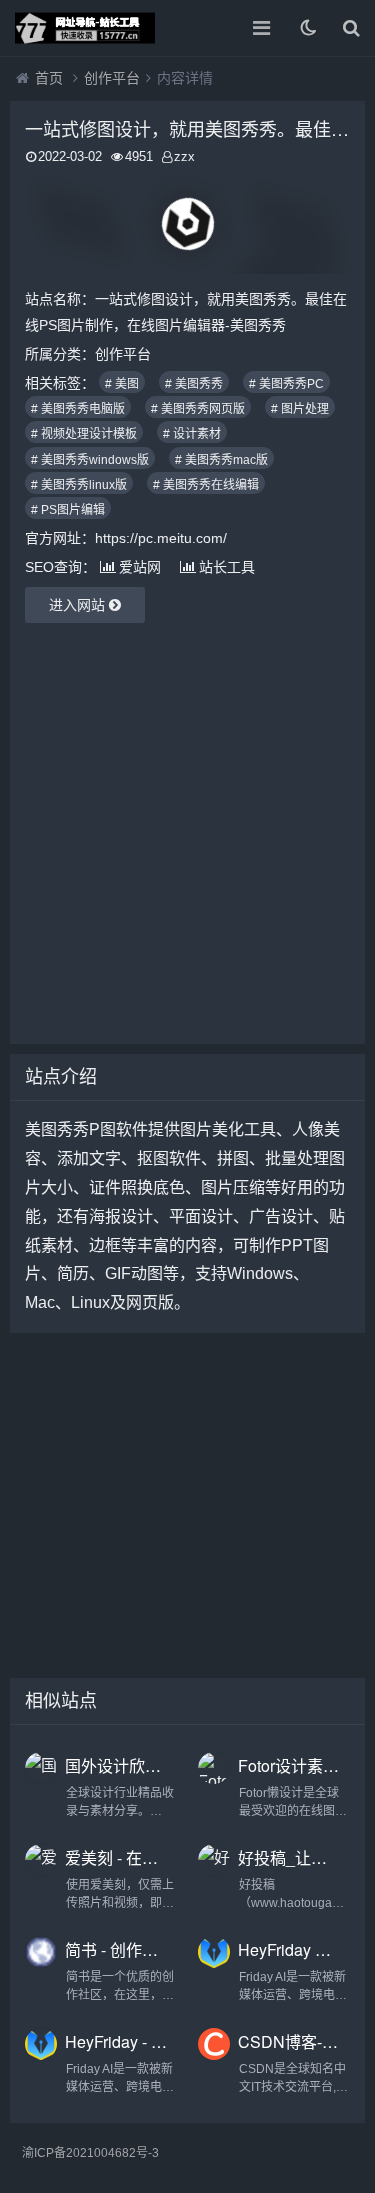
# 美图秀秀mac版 (221, 460)
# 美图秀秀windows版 (90, 460)
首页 (49, 78)
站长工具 (227, 567)
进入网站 (79, 605)
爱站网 (140, 567)
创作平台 (112, 78)
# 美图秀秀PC (286, 384)
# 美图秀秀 (194, 384)
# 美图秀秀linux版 (79, 485)
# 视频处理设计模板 (84, 434)
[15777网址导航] (85, 28)
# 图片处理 (300, 409)
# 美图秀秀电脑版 (78, 409)
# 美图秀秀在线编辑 (206, 485)
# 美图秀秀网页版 (198, 409)
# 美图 (122, 384)
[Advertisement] (187, 833)
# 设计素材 (192, 434)
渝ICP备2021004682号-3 (90, 2153)
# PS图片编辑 (68, 510)
